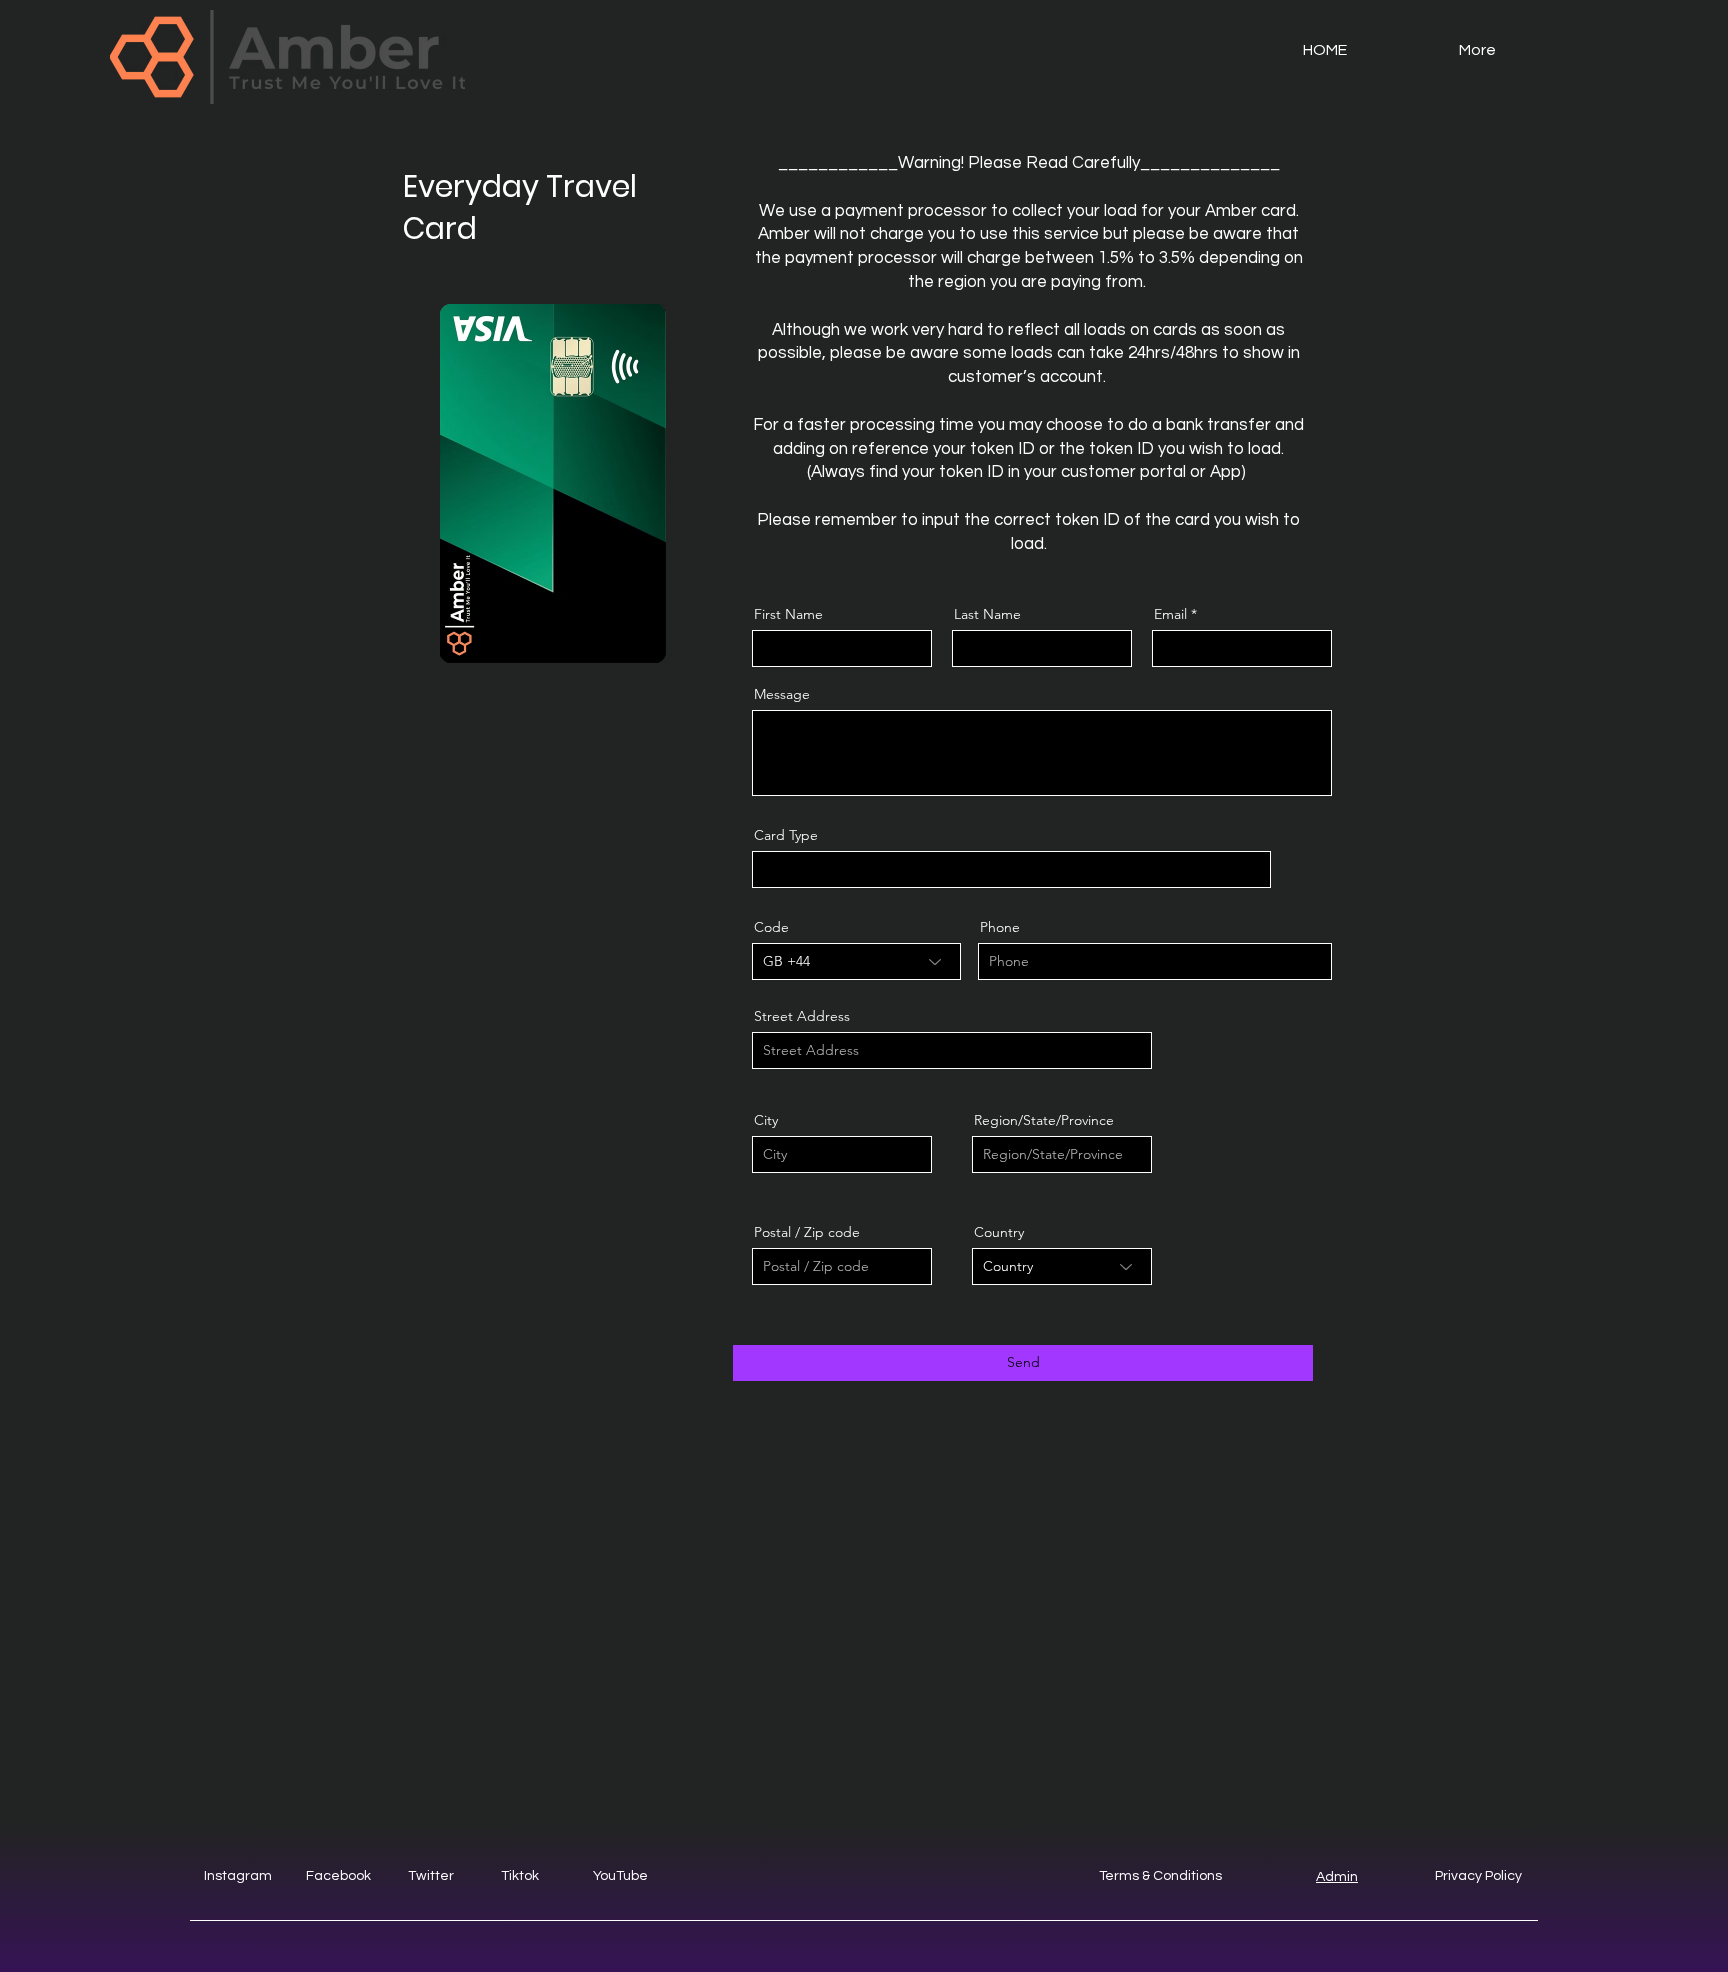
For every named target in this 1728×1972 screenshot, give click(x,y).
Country (999, 1232)
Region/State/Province (1044, 1120)
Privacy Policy (1478, 1876)
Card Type (786, 835)
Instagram (238, 1876)
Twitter (431, 1876)
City (766, 1120)
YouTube (620, 1876)
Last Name (987, 614)
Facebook (338, 1876)
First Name (788, 614)
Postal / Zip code (807, 1232)
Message (782, 694)
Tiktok (520, 1876)
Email (1170, 614)
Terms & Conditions (1160, 1876)
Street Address (802, 1016)
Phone (1000, 927)
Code (771, 927)
